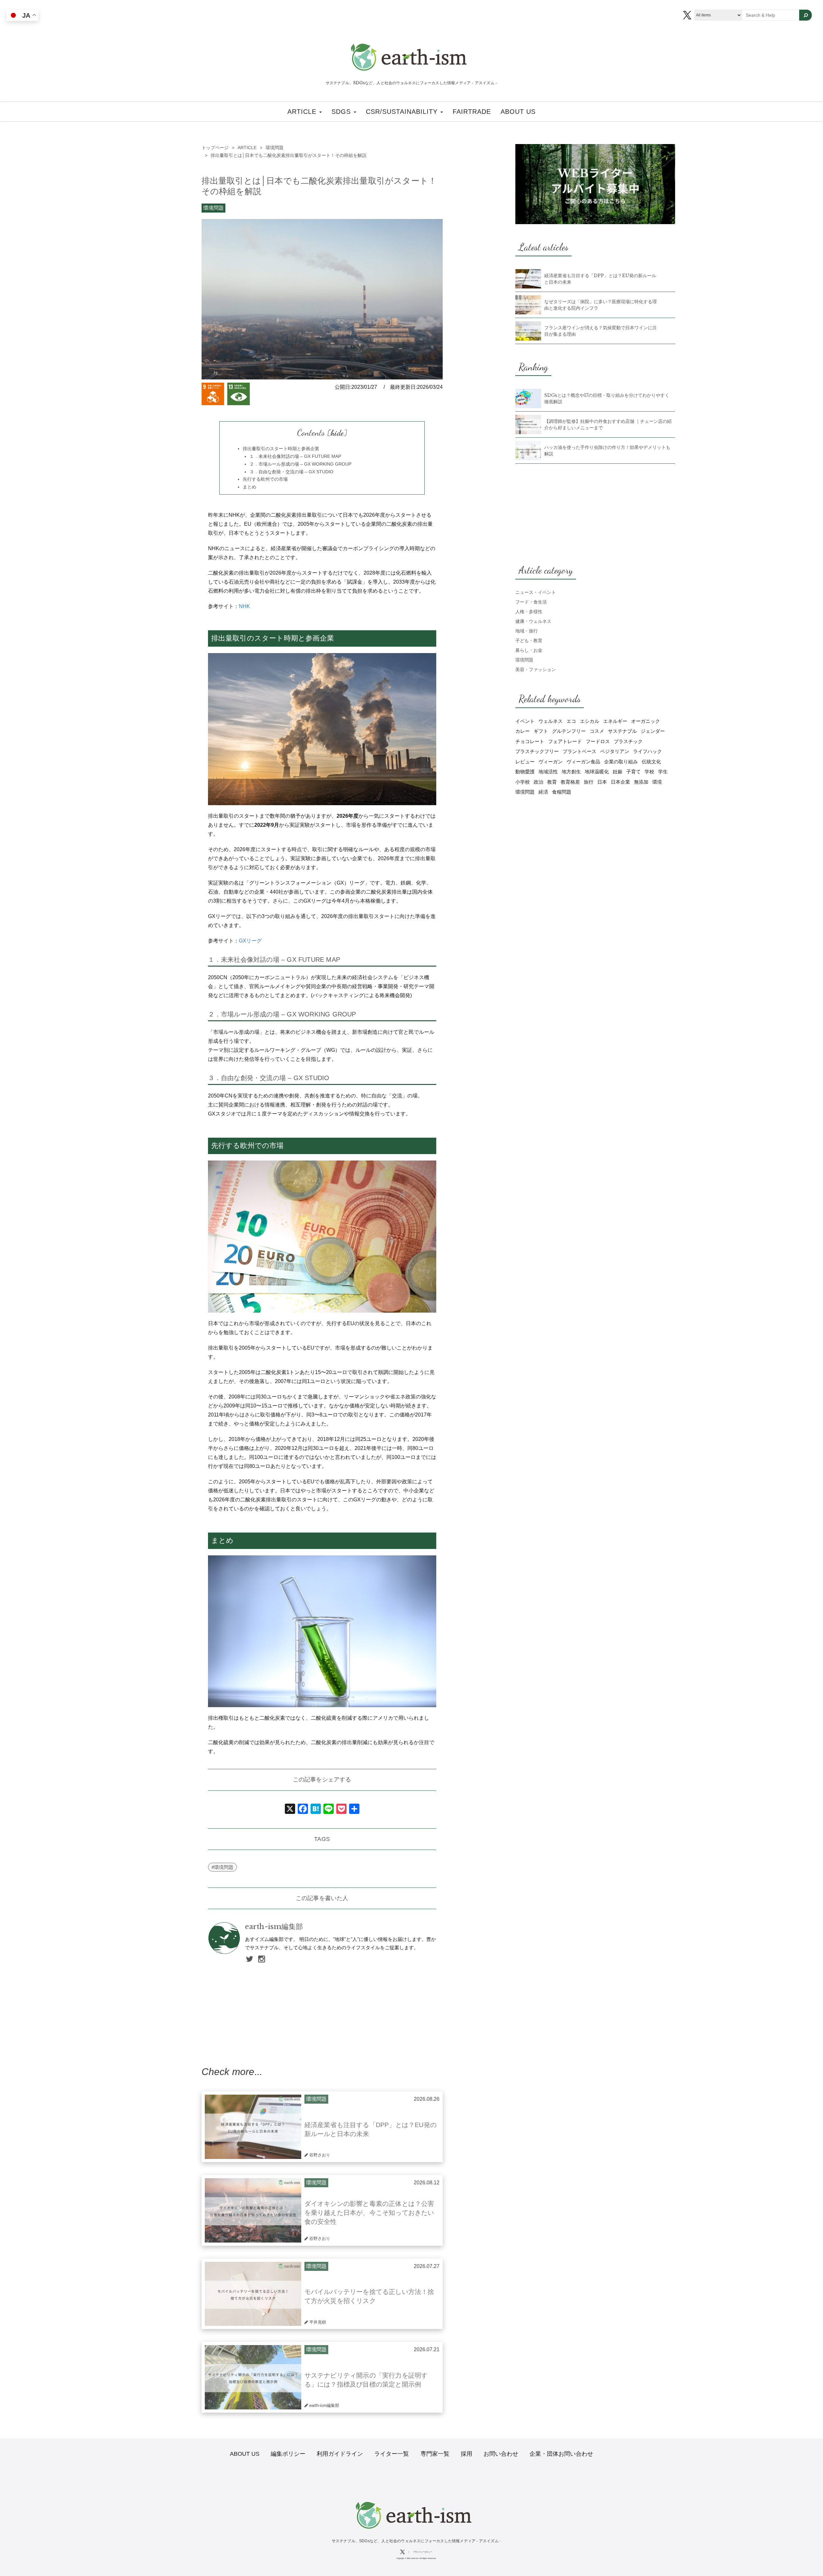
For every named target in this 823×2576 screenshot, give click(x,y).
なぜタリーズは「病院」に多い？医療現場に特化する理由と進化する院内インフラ (601, 305)
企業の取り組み (621, 762)
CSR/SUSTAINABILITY (403, 112)
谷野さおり (320, 2155)
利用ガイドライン (340, 2454)
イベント (525, 721)
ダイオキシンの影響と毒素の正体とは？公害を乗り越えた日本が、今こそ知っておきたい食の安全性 (369, 2213)
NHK (244, 606)
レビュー (525, 762)
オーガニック (646, 721)
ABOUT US (518, 112)
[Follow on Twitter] (250, 1960)
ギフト (541, 731)
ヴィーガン (551, 762)
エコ (571, 721)
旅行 (589, 782)
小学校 (523, 782)
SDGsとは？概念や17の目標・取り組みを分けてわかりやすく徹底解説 (607, 398)
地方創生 (571, 772)
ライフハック (647, 751)
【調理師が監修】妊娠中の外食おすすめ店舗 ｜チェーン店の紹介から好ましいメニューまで (608, 424)
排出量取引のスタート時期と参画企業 (281, 449)
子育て (633, 772)
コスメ (597, 731)
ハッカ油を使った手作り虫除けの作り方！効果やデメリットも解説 (607, 451)
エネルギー (615, 721)
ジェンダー (653, 731)
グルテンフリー (569, 731)
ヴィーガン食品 (583, 762)
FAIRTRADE (472, 112)
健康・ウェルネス (533, 621)
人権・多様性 (529, 612)
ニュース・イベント (536, 592)
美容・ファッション (536, 669)
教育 (552, 782)
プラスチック (628, 741)
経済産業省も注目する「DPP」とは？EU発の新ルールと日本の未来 (600, 279)
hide (337, 433)
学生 (663, 772)
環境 (657, 782)
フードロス (598, 741)
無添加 (641, 782)
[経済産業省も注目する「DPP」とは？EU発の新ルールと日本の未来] (253, 2127)
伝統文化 (651, 762)
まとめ (249, 487)
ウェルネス (551, 721)
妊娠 (618, 772)
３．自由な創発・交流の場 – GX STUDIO (291, 472)
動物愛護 (525, 772)
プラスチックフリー (537, 751)
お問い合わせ (501, 2454)
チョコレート (530, 741)
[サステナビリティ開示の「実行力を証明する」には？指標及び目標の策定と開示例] (253, 2377)
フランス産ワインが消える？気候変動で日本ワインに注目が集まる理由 (601, 331)
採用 (466, 2454)
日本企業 (620, 782)
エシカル (590, 721)
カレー (523, 731)
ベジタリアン (615, 751)
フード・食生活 (531, 602)
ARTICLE (303, 112)
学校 (649, 772)
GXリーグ (250, 941)
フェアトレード (565, 741)
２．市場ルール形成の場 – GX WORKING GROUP (300, 464)
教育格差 (570, 782)
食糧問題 (562, 792)
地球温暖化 (597, 772)
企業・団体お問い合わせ (561, 2454)
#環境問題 (222, 1867)
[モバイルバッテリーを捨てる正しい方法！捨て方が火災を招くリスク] (253, 2294)
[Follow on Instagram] (262, 1960)
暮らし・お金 (529, 650)
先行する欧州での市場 (265, 479)
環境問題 (213, 208)
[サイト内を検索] (805, 15)
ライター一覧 (392, 2454)
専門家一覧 (435, 2454)
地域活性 (548, 772)
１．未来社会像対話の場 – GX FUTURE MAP (295, 456)
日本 (602, 782)
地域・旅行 (527, 631)
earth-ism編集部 (274, 1927)
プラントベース (579, 751)
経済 (543, 792)
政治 (538, 782)
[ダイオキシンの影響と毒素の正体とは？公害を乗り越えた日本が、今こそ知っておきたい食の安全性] (253, 2210)
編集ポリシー (288, 2454)
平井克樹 (318, 2322)
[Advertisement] (322, 2007)
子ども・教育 (529, 641)
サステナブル (622, 731)
